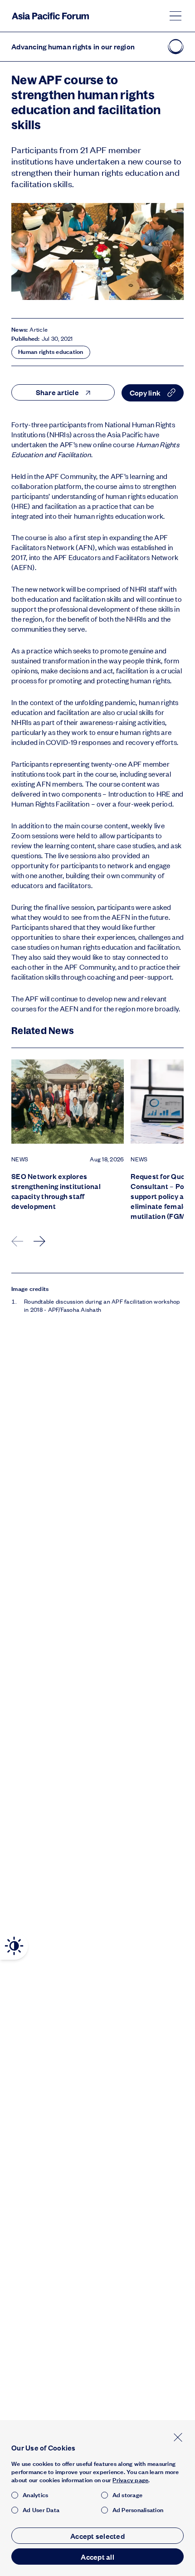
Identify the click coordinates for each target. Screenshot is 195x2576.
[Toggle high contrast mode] (14, 1946)
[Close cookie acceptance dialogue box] (178, 2437)
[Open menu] (175, 16)
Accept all (97, 2557)
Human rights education (51, 352)
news (20, 1159)
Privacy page (130, 2480)
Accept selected (97, 2536)
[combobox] (63, 392)
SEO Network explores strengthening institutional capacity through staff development (56, 1191)
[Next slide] (40, 1241)
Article (39, 329)
